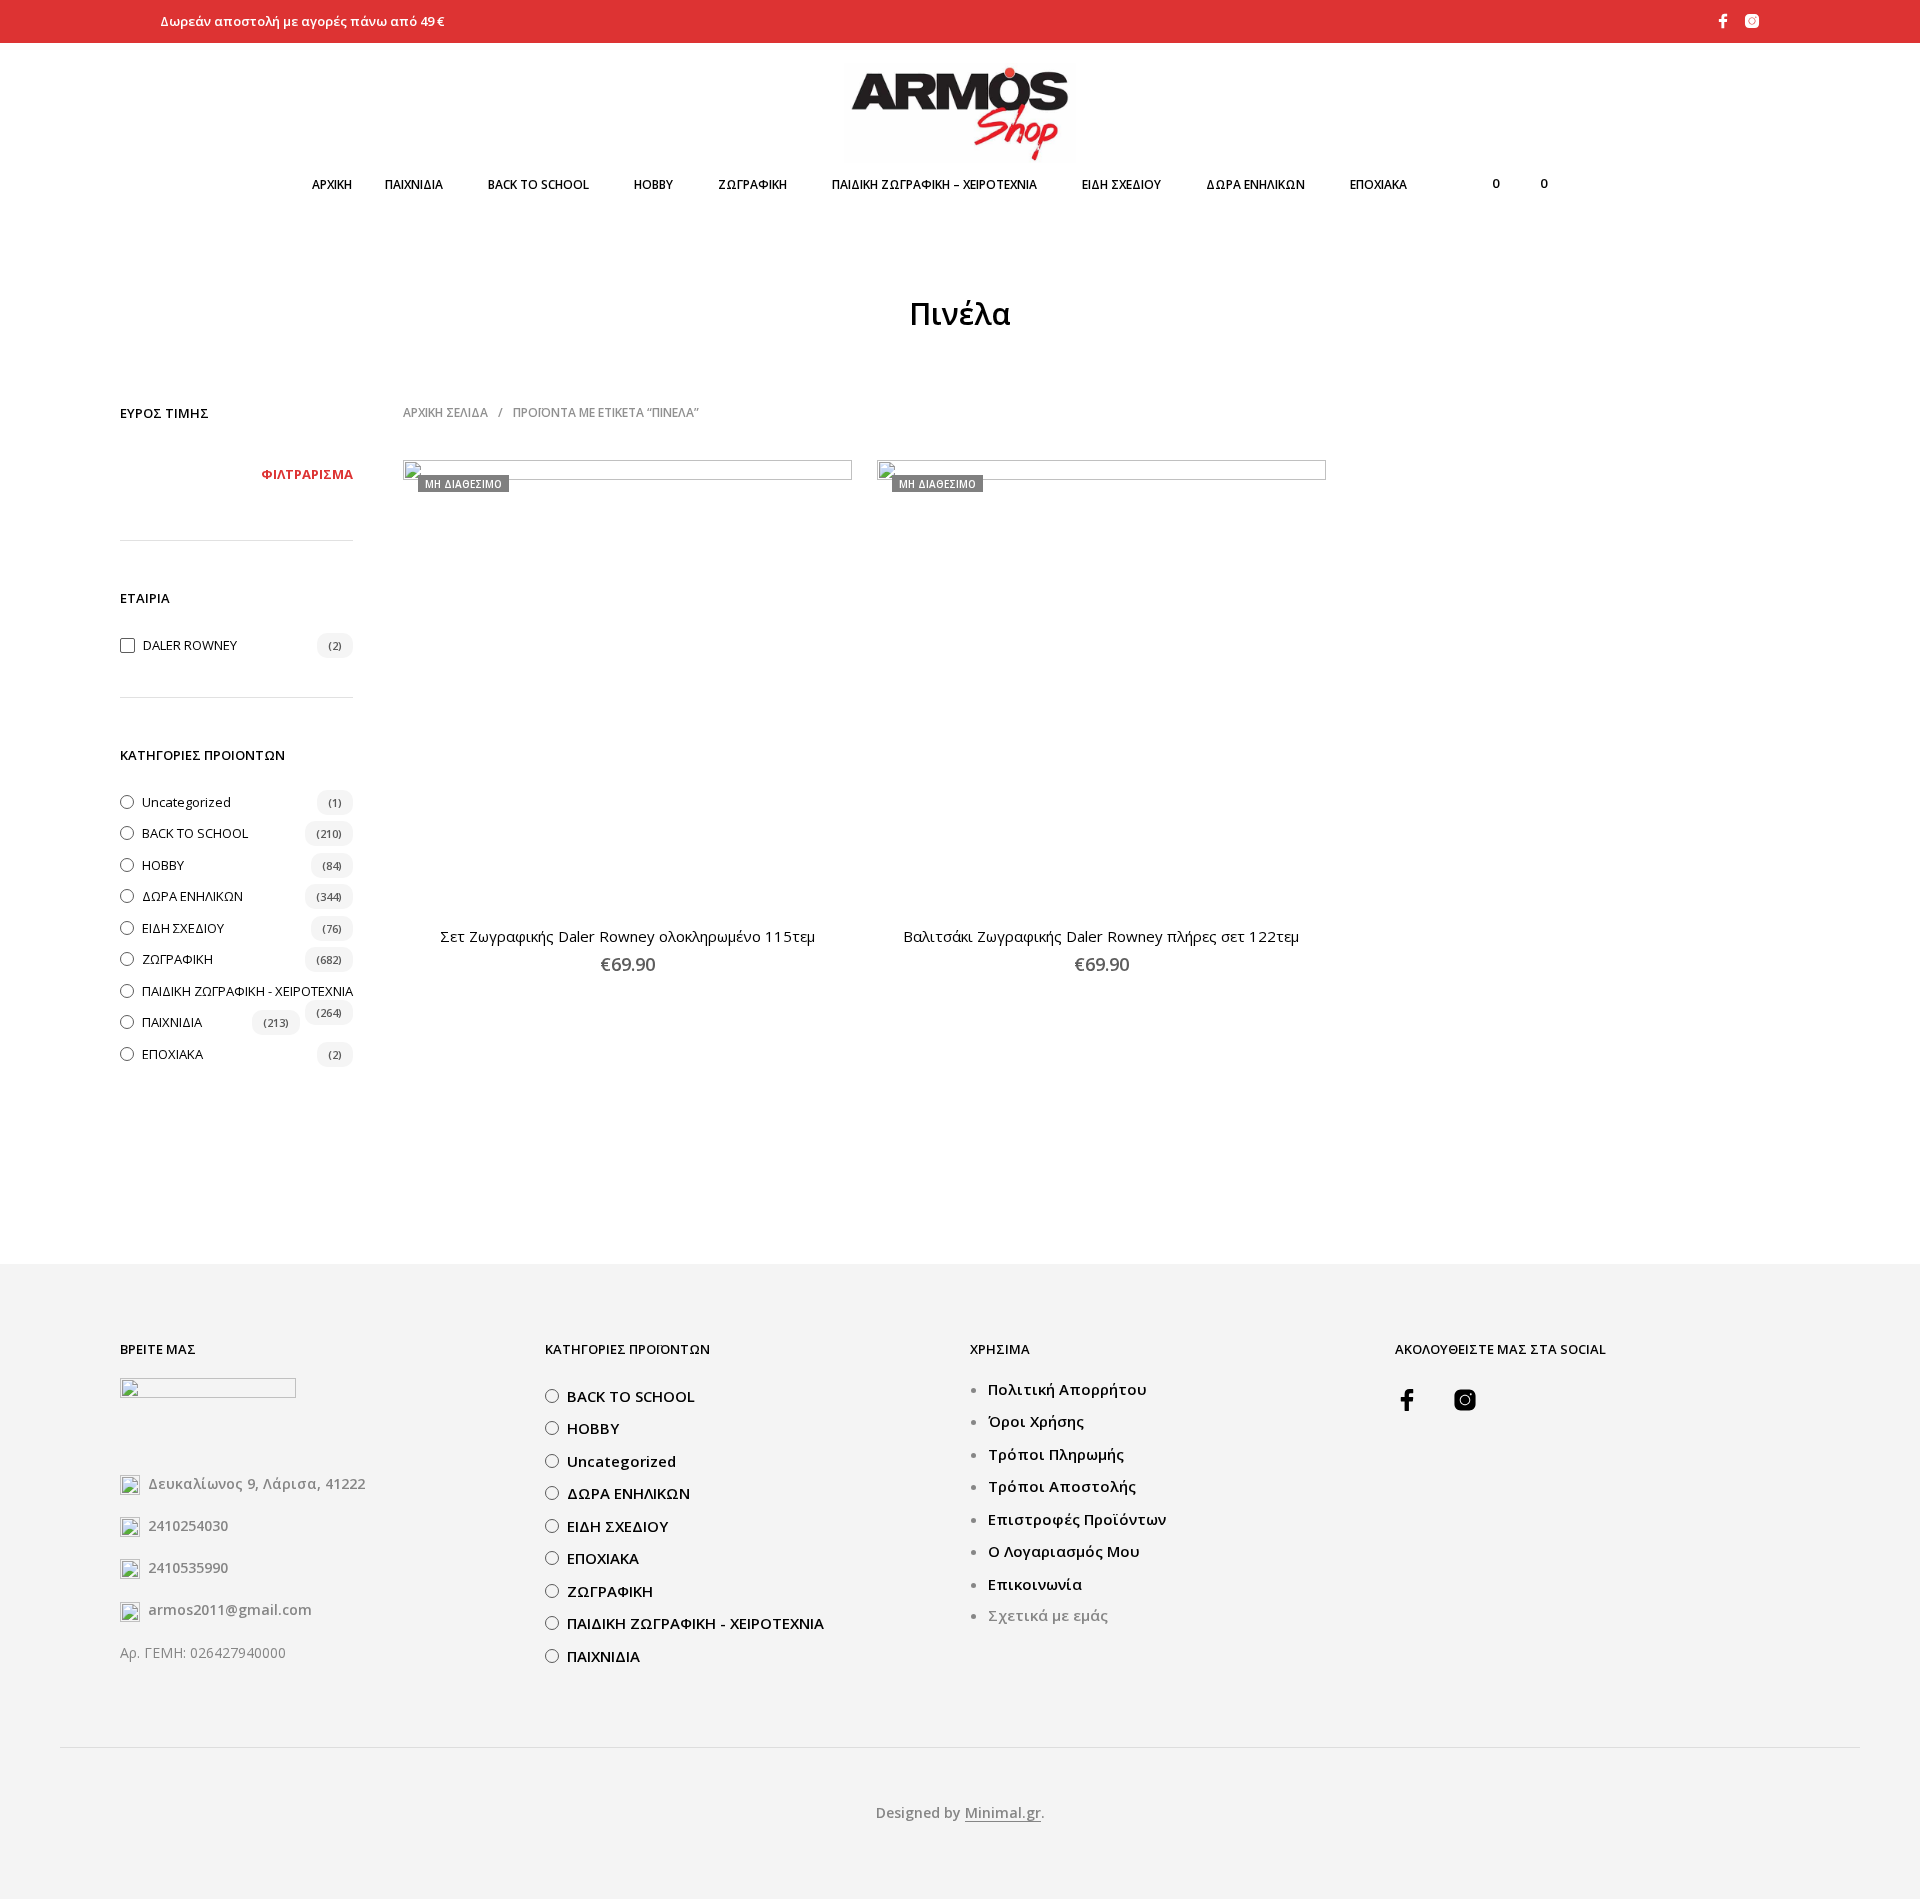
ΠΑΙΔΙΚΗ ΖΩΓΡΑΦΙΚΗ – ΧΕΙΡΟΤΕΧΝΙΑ (934, 184)
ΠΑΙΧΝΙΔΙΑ (414, 184)
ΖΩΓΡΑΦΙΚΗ (752, 184)
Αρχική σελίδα (445, 412)
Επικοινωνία (1035, 1584)
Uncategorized (186, 802)
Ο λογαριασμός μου (1064, 1551)
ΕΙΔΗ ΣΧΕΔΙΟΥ (1121, 184)
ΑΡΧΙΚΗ (332, 184)
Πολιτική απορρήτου (1067, 1389)
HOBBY (653, 184)
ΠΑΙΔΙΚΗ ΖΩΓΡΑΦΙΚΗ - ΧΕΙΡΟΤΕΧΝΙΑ (247, 991)
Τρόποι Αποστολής (1062, 1486)
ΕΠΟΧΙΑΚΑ (1378, 184)
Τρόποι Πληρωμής (1056, 1454)
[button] (1484, 184)
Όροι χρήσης (1036, 1421)
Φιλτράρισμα (307, 474)
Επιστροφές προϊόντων (1077, 1519)
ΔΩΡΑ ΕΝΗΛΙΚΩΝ (1255, 184)
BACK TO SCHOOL (538, 184)
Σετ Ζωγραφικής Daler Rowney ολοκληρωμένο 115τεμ (627, 936)
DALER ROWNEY (190, 645)
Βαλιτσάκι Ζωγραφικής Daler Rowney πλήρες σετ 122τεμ (1102, 936)
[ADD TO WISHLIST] (628, 880)
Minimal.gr (1003, 1813)
